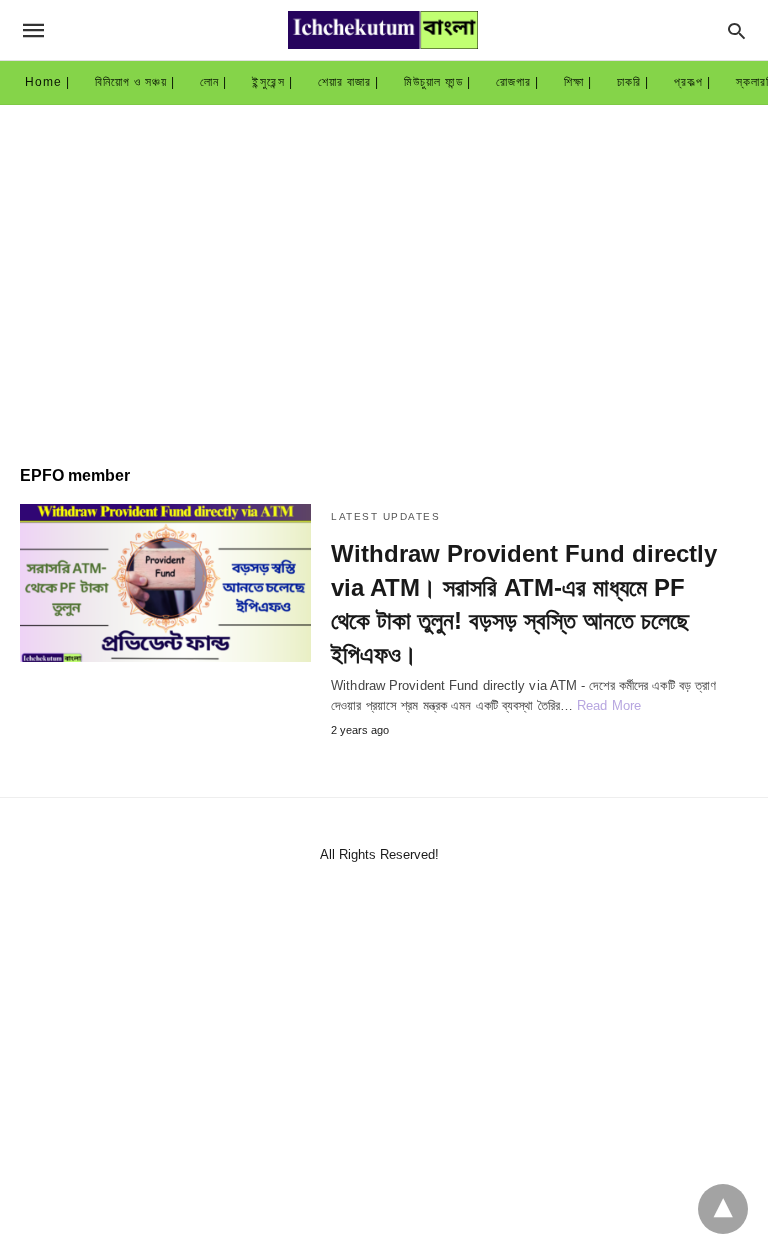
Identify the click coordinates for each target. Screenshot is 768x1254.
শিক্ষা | (578, 82)
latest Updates (385, 516)
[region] (384, 275)
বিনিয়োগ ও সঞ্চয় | (135, 82)
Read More (609, 705)
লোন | (213, 82)
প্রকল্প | (692, 82)
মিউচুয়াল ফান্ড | (437, 82)
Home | (47, 82)
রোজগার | (517, 82)
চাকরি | (633, 82)
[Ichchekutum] (383, 30)
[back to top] (723, 1209)
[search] (736, 30)
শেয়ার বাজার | (348, 82)
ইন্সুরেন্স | (272, 82)
